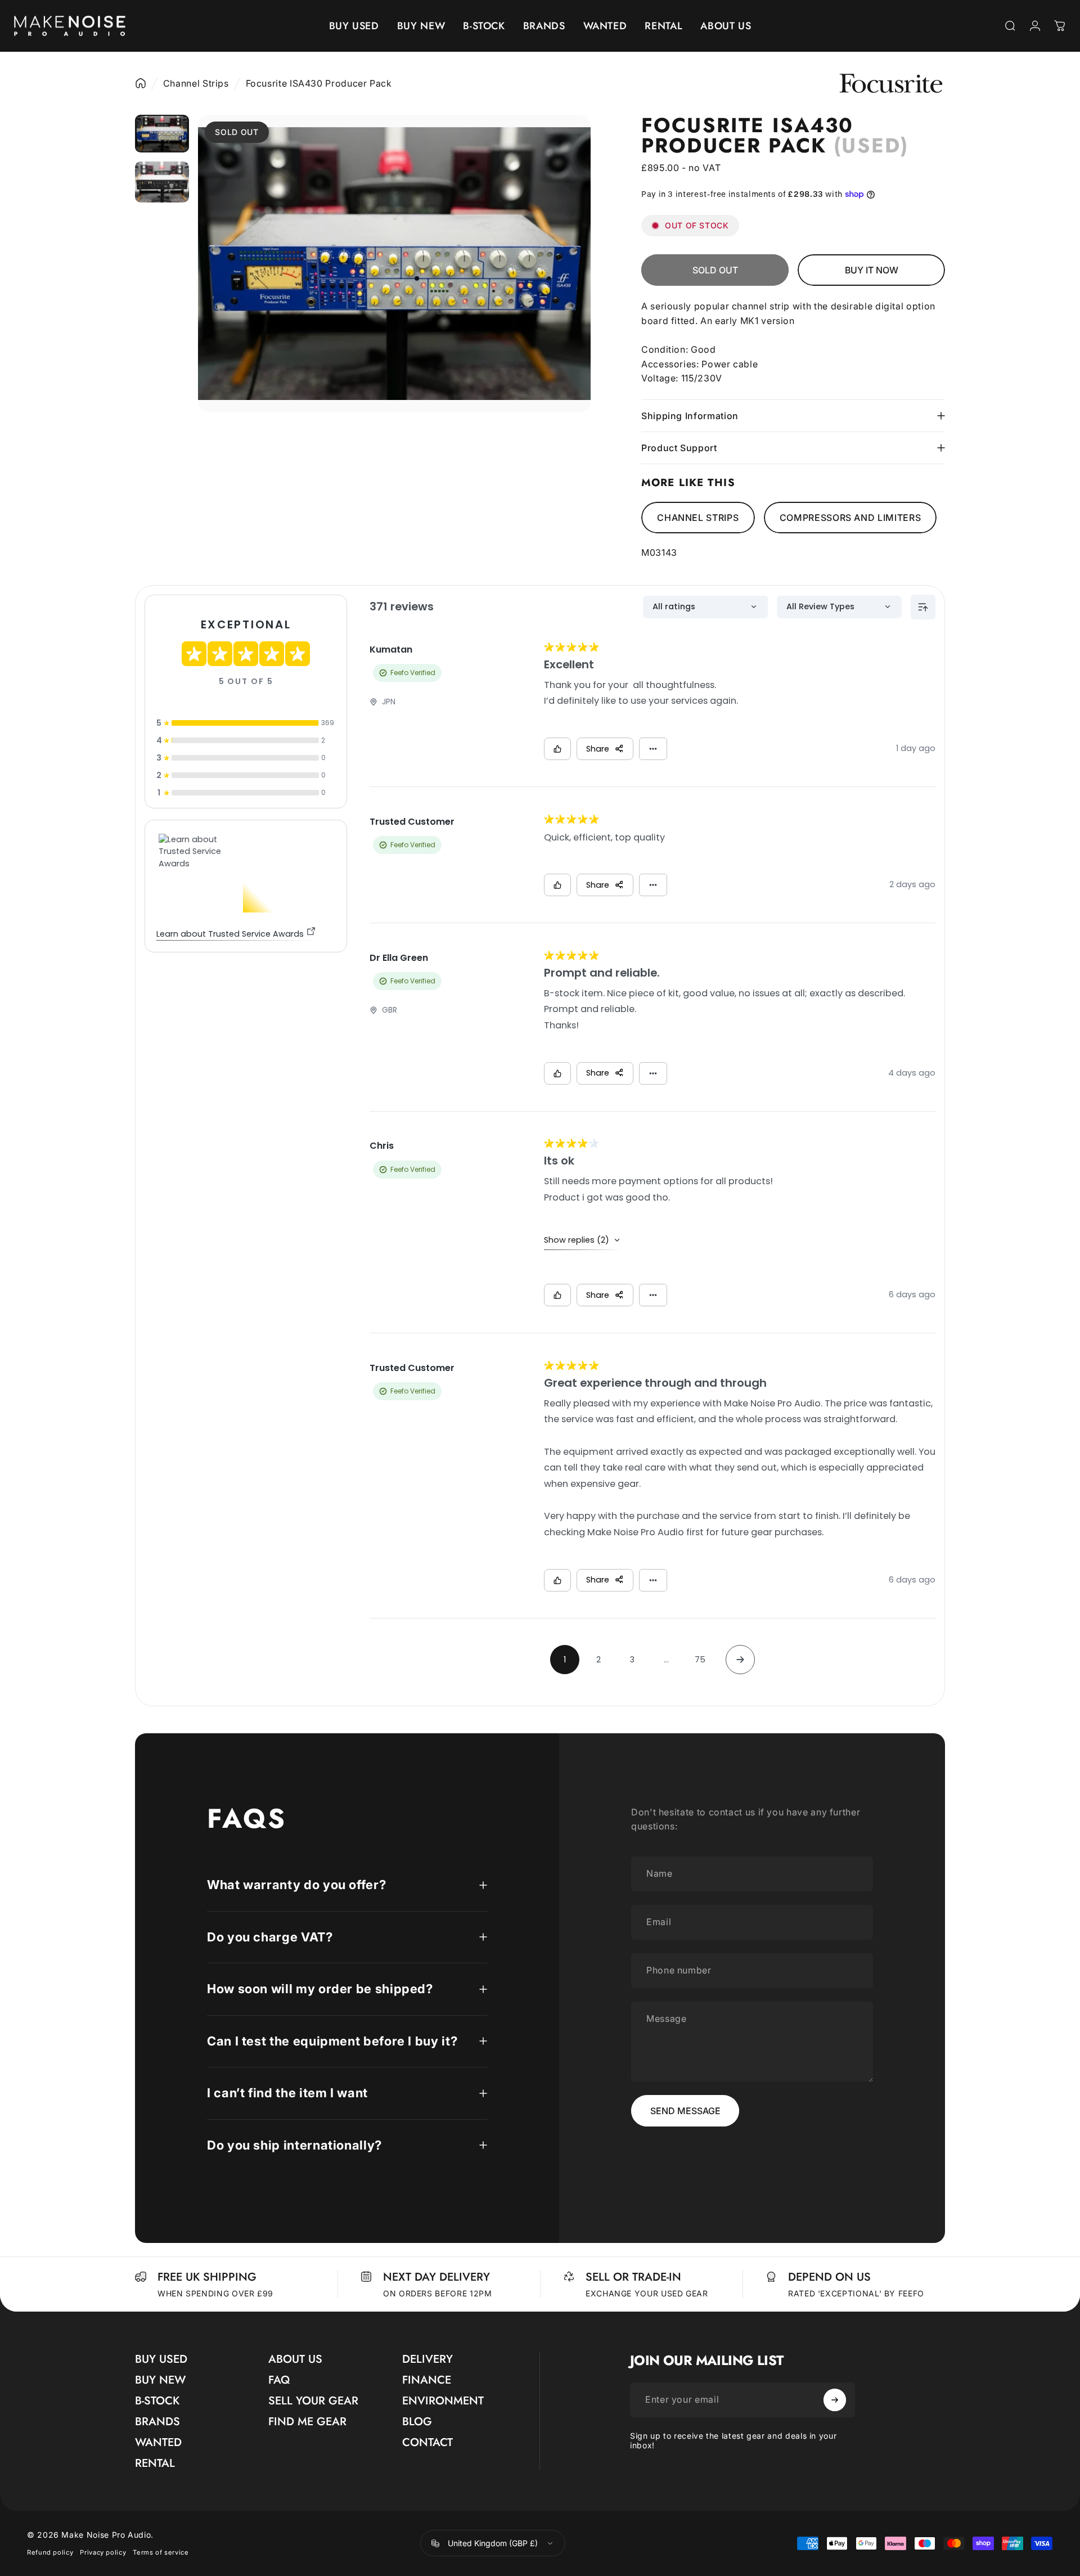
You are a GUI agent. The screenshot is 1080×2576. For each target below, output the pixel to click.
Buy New (160, 2380)
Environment (443, 2401)
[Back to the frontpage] (141, 83)
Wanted (158, 2442)
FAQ (279, 2380)
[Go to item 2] (162, 182)
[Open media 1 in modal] (394, 264)
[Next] (564, 290)
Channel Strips (196, 83)
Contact (427, 2442)
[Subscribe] (835, 2400)
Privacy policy (103, 2552)
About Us (295, 2359)
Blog (417, 2422)
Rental (155, 2463)
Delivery (427, 2359)
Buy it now (872, 270)
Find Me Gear (307, 2422)
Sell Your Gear (313, 2401)
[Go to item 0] (162, 134)
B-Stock (157, 2401)
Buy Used (161, 2359)
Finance (427, 2380)
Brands (157, 2422)
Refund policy (50, 2552)
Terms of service (161, 2552)
